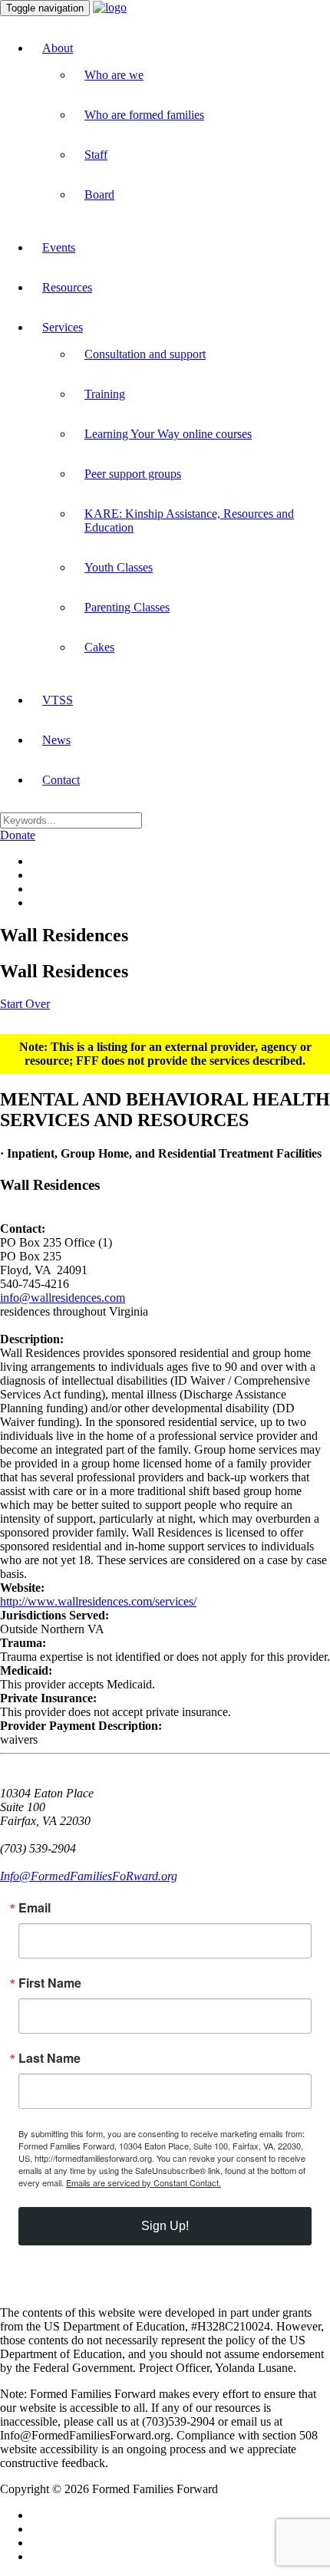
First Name (50, 1983)
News (56, 740)
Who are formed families (144, 115)
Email (35, 1908)
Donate (18, 835)
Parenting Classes (127, 607)
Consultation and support (145, 354)
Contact (61, 780)
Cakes (99, 647)
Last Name (49, 2058)
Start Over (25, 1004)
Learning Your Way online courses (168, 434)
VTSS (58, 700)
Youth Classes (119, 567)
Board (99, 194)
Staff (96, 155)
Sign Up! (165, 2226)
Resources (67, 287)
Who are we (114, 75)
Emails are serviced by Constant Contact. (144, 2182)
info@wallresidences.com (63, 1298)
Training (105, 394)
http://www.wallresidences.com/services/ (98, 1601)
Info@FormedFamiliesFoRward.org (89, 1876)
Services (63, 327)
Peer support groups (133, 474)
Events (59, 247)
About (58, 48)
